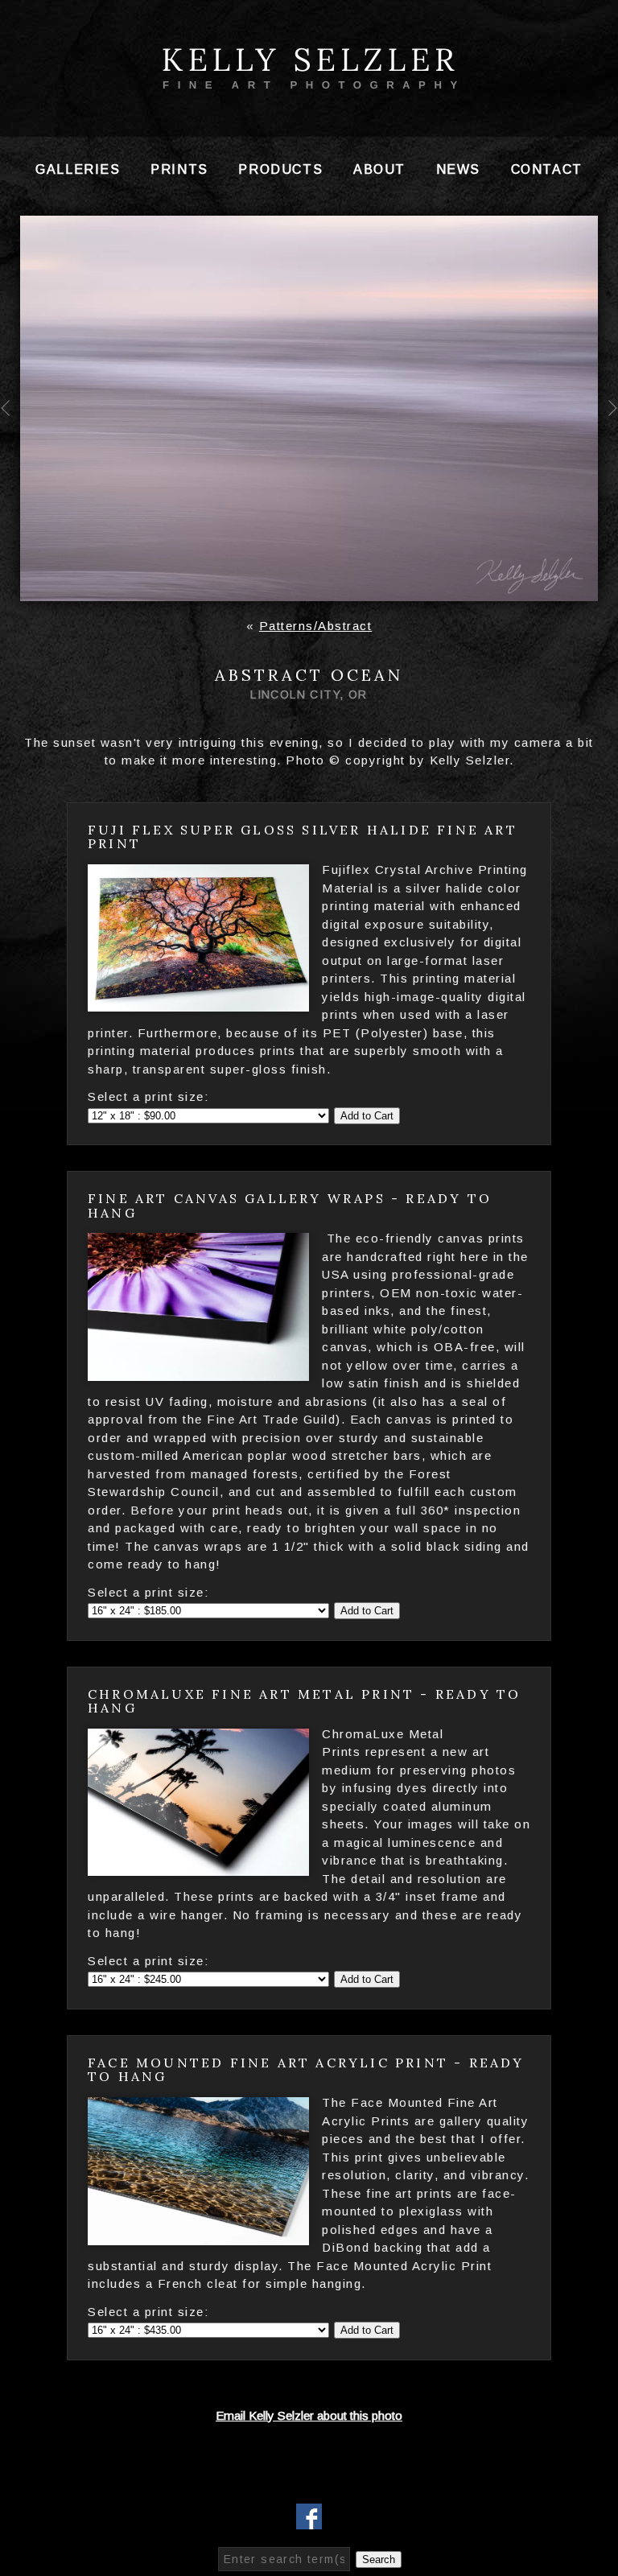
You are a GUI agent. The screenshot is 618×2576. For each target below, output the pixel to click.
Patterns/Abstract (316, 626)
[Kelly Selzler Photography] (309, 83)
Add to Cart (367, 1116)
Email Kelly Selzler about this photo (309, 2415)
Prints (179, 169)
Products (280, 169)
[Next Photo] (608, 442)
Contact (547, 169)
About (379, 169)
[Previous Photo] (10, 442)
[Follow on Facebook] (309, 2519)
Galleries (78, 169)
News (458, 169)
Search (379, 2560)
